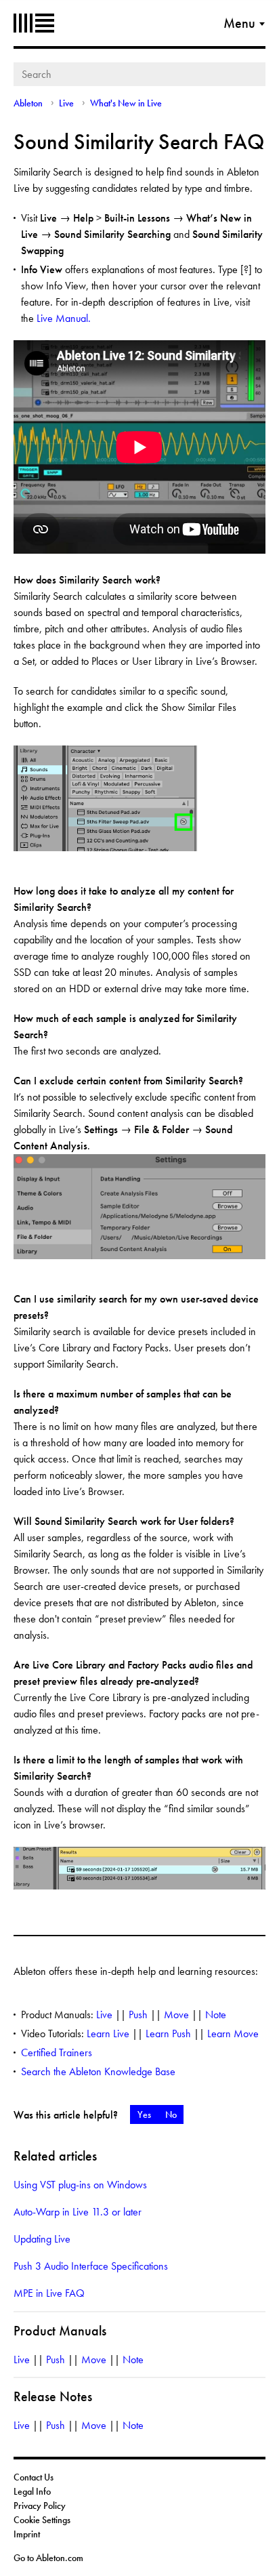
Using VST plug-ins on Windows (80, 2185)
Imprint (27, 2534)
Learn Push (168, 2033)
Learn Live (108, 2033)
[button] (144, 2114)
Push (138, 2015)
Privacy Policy (40, 2506)
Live (66, 103)
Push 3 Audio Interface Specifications (91, 2266)
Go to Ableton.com (48, 2558)
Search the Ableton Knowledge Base (98, 2071)
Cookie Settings (42, 2520)
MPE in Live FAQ (49, 2293)
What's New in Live (126, 103)
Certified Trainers (57, 2052)
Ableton (34, 23)
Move (176, 2015)
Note (216, 2015)
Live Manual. (64, 318)
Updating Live (42, 2239)
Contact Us (34, 2477)
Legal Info (32, 2491)
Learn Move (233, 2033)
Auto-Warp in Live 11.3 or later (78, 2212)
